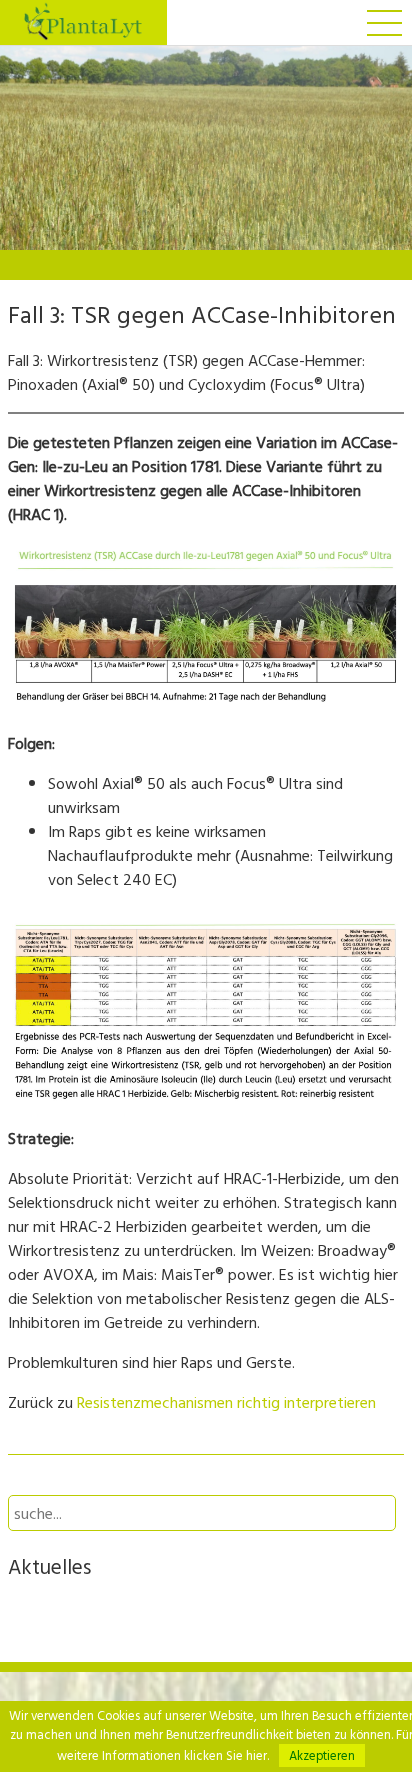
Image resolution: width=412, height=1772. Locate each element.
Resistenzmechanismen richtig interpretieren (226, 1402)
